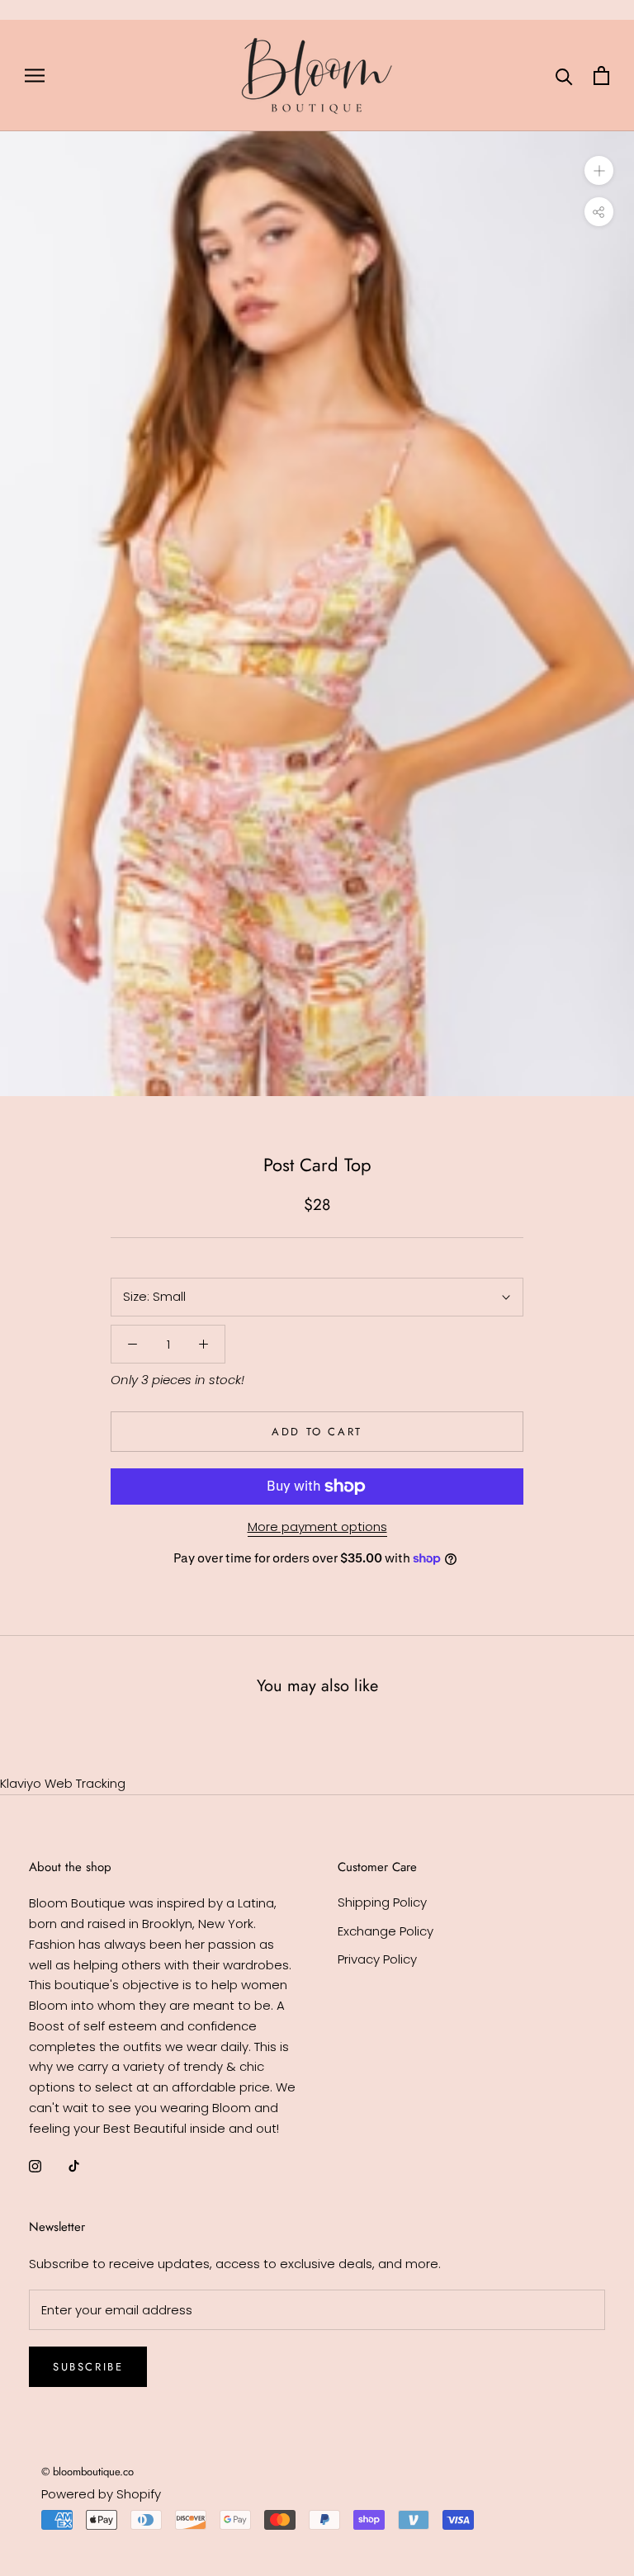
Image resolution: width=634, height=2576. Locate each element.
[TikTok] (74, 2165)
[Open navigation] (35, 76)
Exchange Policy (386, 1931)
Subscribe (88, 2367)
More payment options (317, 1527)
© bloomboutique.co (88, 2472)
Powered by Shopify (101, 2494)
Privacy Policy (377, 1959)
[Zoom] (599, 170)
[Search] (564, 76)
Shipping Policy (382, 1902)
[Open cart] (601, 76)
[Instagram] (35, 2165)
